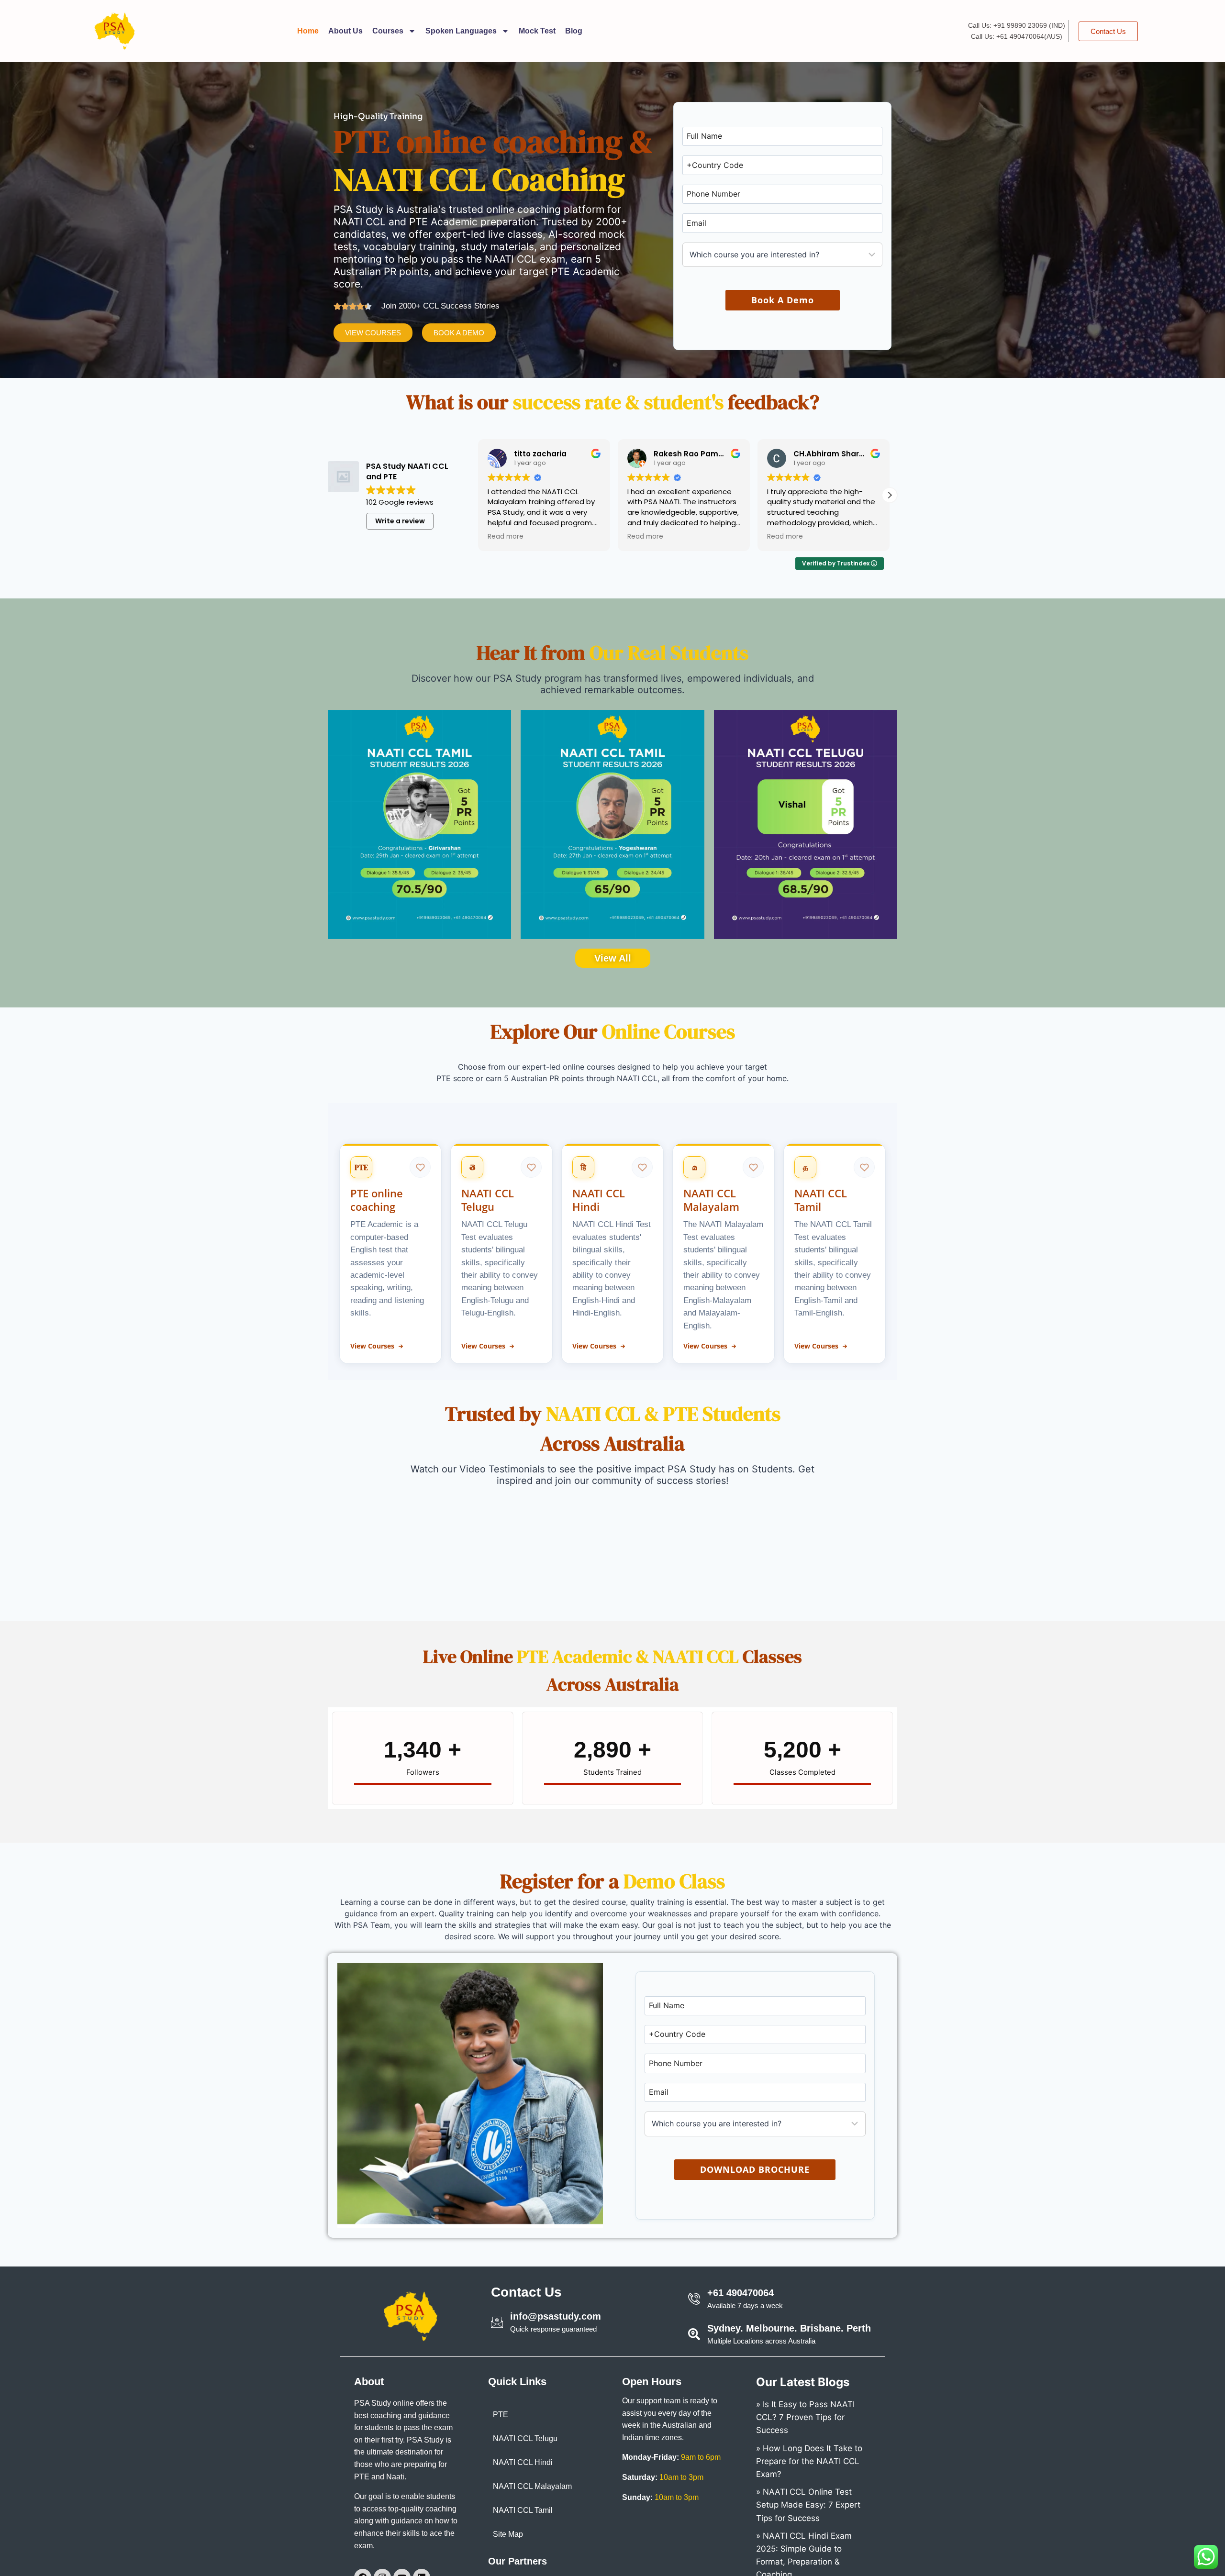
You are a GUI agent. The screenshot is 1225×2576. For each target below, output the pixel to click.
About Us (345, 31)
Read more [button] (506, 537)
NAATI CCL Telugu (525, 2438)
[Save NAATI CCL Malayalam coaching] (753, 1167)
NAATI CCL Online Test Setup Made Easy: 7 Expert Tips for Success (808, 2505)
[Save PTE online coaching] (420, 1167)
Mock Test (537, 31)
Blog (574, 31)
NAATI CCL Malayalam (532, 2486)
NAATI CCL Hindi (523, 2462)
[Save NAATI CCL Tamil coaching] (864, 1167)
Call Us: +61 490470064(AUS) (1017, 36)
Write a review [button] (400, 521)
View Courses (372, 1346)
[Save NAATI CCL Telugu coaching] (531, 1167)
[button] (890, 495)
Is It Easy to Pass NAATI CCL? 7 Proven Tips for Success (805, 2417)
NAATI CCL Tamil (523, 2510)
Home (308, 31)
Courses (388, 31)
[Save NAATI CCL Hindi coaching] (642, 1167)
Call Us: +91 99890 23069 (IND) (1017, 25)
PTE (501, 2415)
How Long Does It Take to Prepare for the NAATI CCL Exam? (809, 2461)
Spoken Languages (461, 31)
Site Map (508, 2534)
